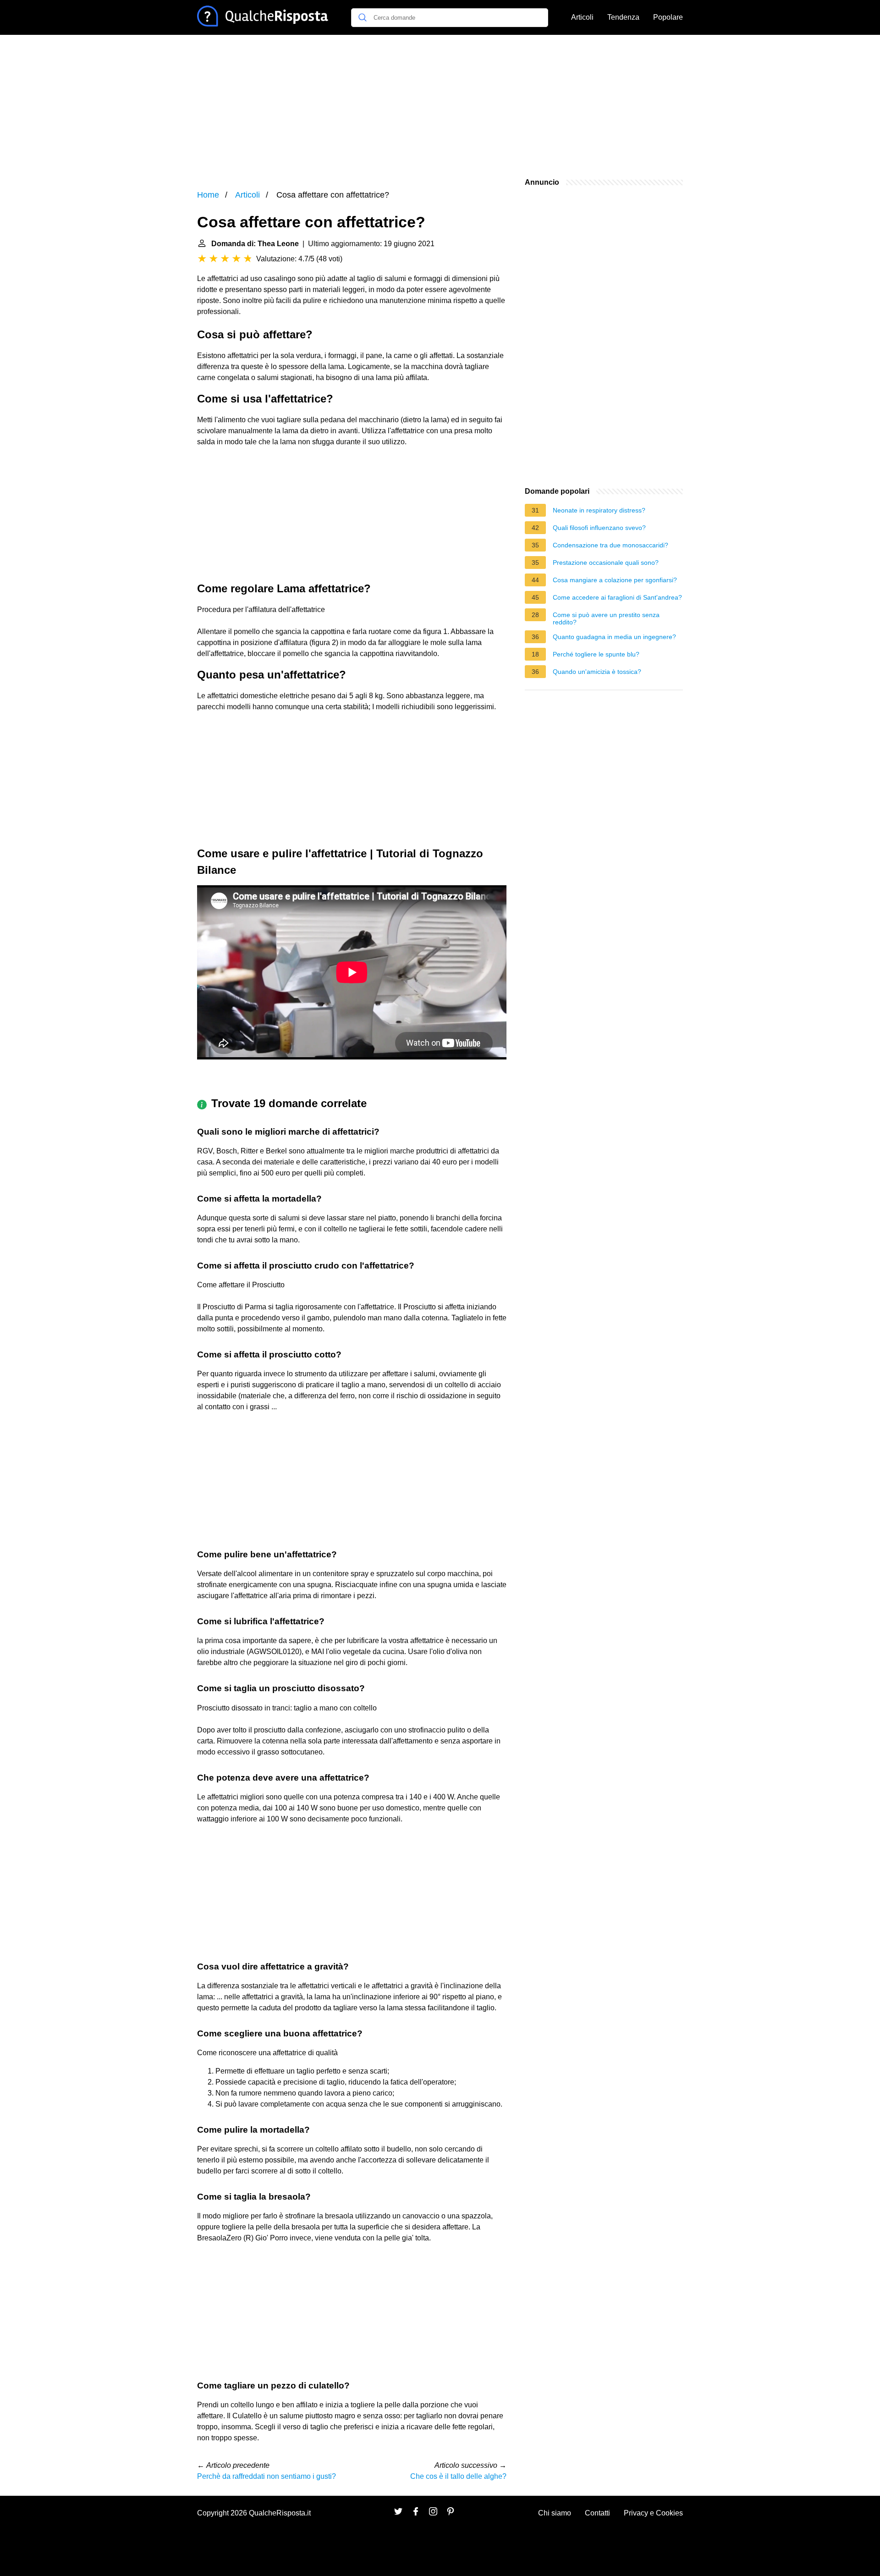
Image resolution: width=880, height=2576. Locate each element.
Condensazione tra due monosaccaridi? (610, 545)
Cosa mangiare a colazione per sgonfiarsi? (615, 580)
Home (208, 195)
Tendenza (623, 17)
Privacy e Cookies (653, 2513)
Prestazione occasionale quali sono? (606, 563)
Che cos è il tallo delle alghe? (458, 2476)
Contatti (597, 2513)
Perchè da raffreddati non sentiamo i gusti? (267, 2476)
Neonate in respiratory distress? (599, 510)
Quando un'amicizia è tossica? (597, 672)
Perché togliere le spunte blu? (596, 654)
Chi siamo (555, 2513)
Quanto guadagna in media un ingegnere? (614, 637)
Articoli (582, 17)
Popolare (668, 17)
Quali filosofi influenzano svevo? (599, 528)
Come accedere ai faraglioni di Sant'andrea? (617, 597)
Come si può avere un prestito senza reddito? (606, 618)
